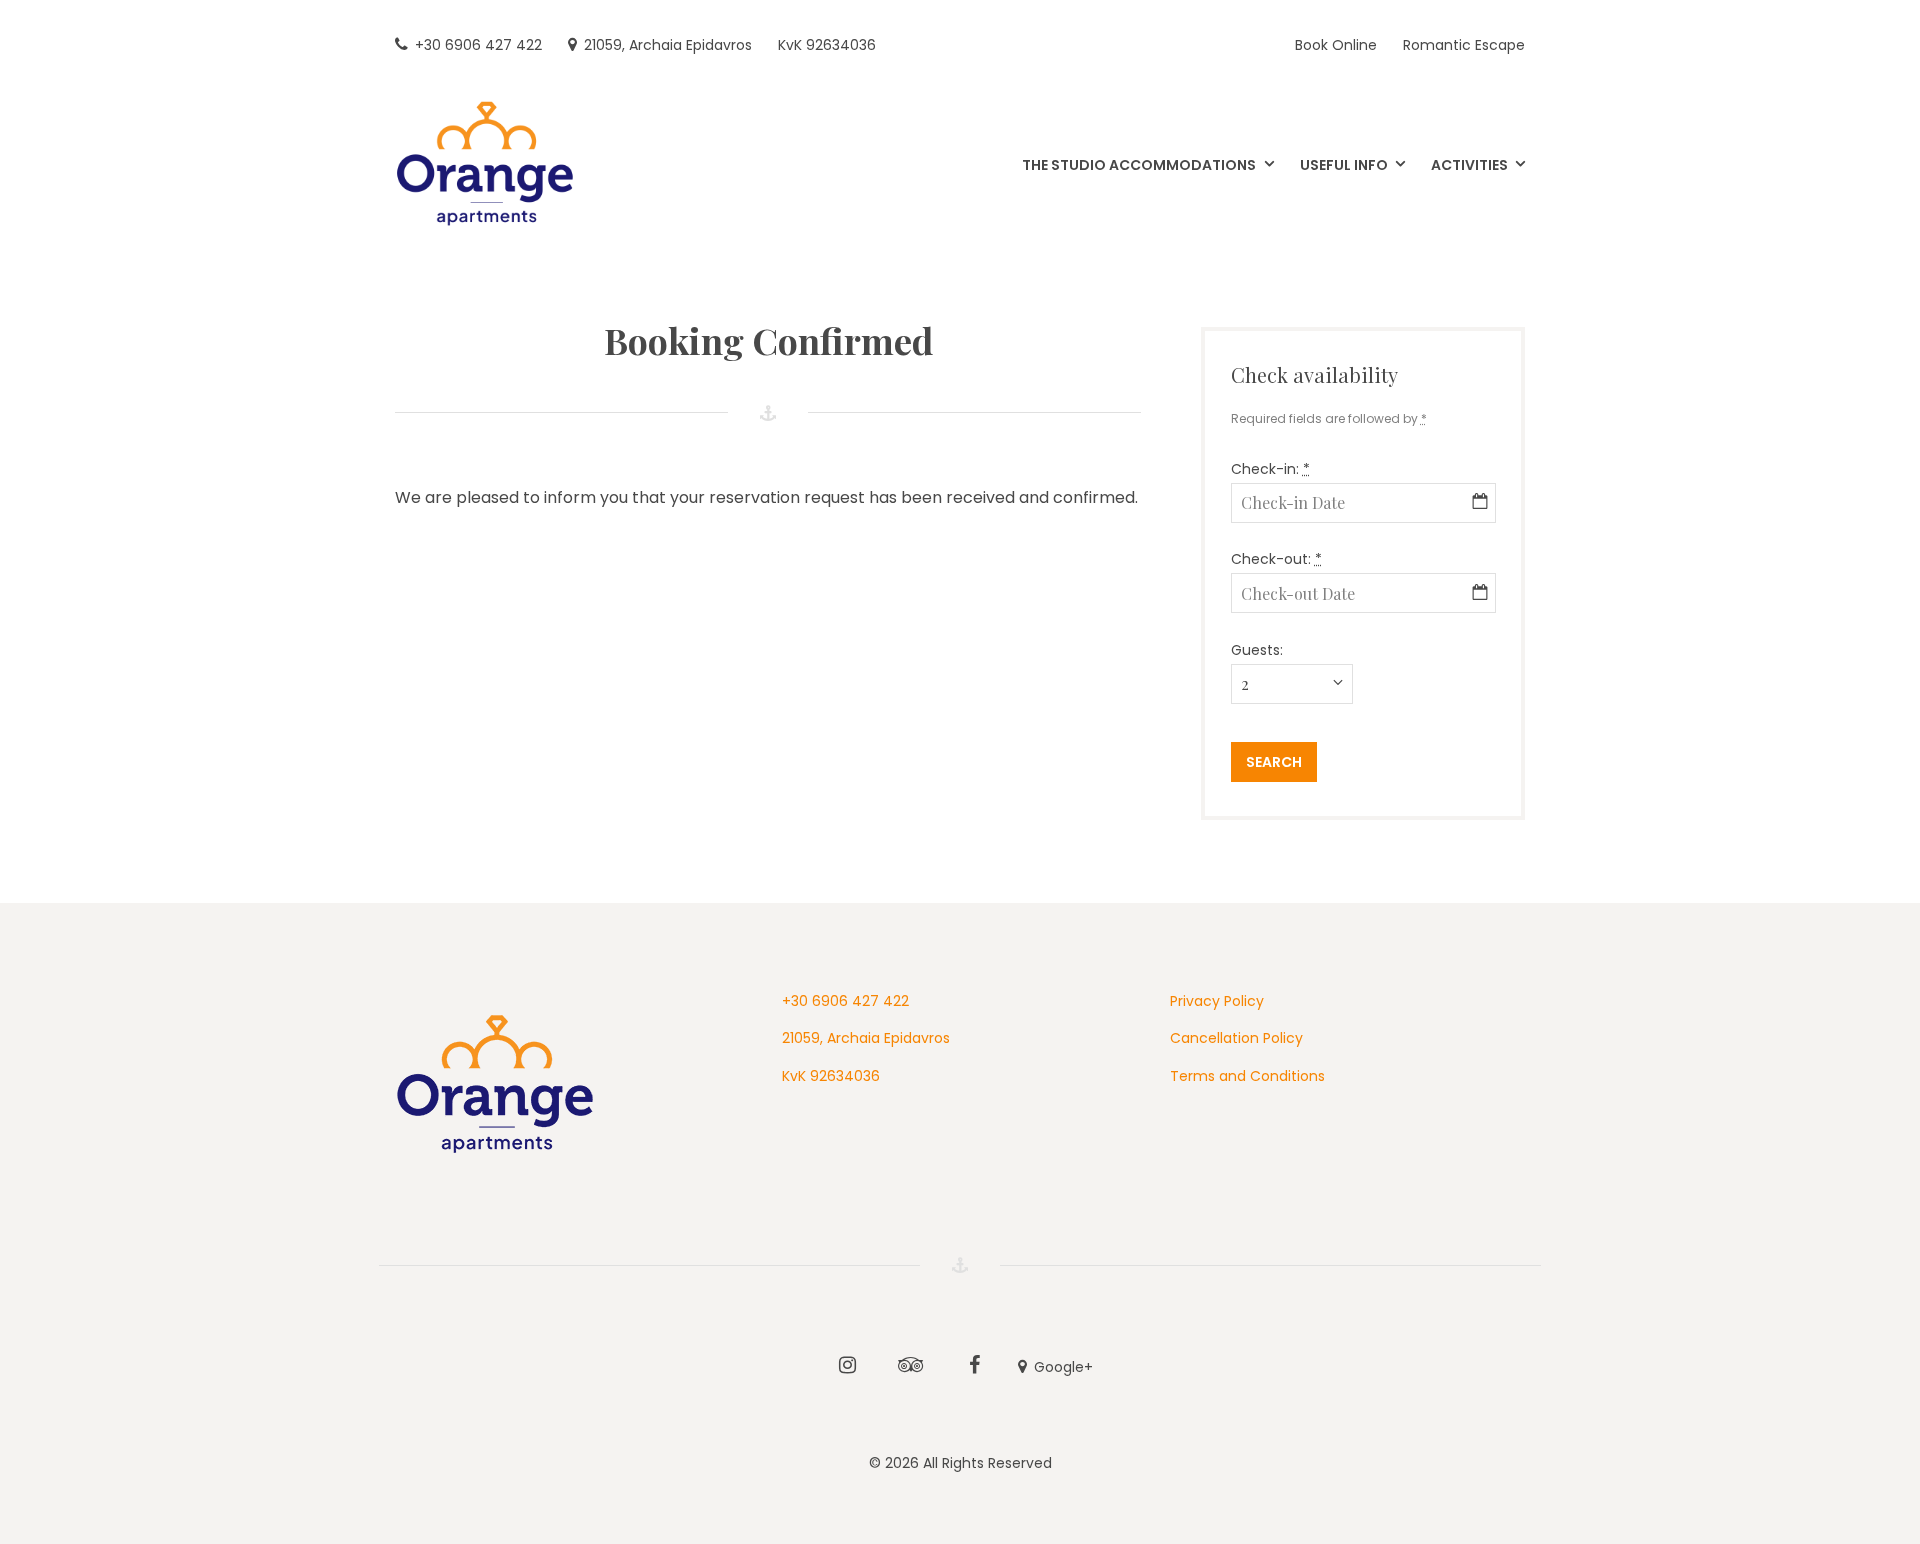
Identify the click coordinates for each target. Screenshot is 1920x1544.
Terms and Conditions (1247, 1076)
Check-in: (1270, 469)
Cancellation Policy (1236, 1038)
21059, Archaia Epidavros (866, 1038)
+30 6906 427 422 (845, 1001)
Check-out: (1276, 559)
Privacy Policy (1217, 1001)
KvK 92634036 (831, 1076)
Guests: (1257, 650)
